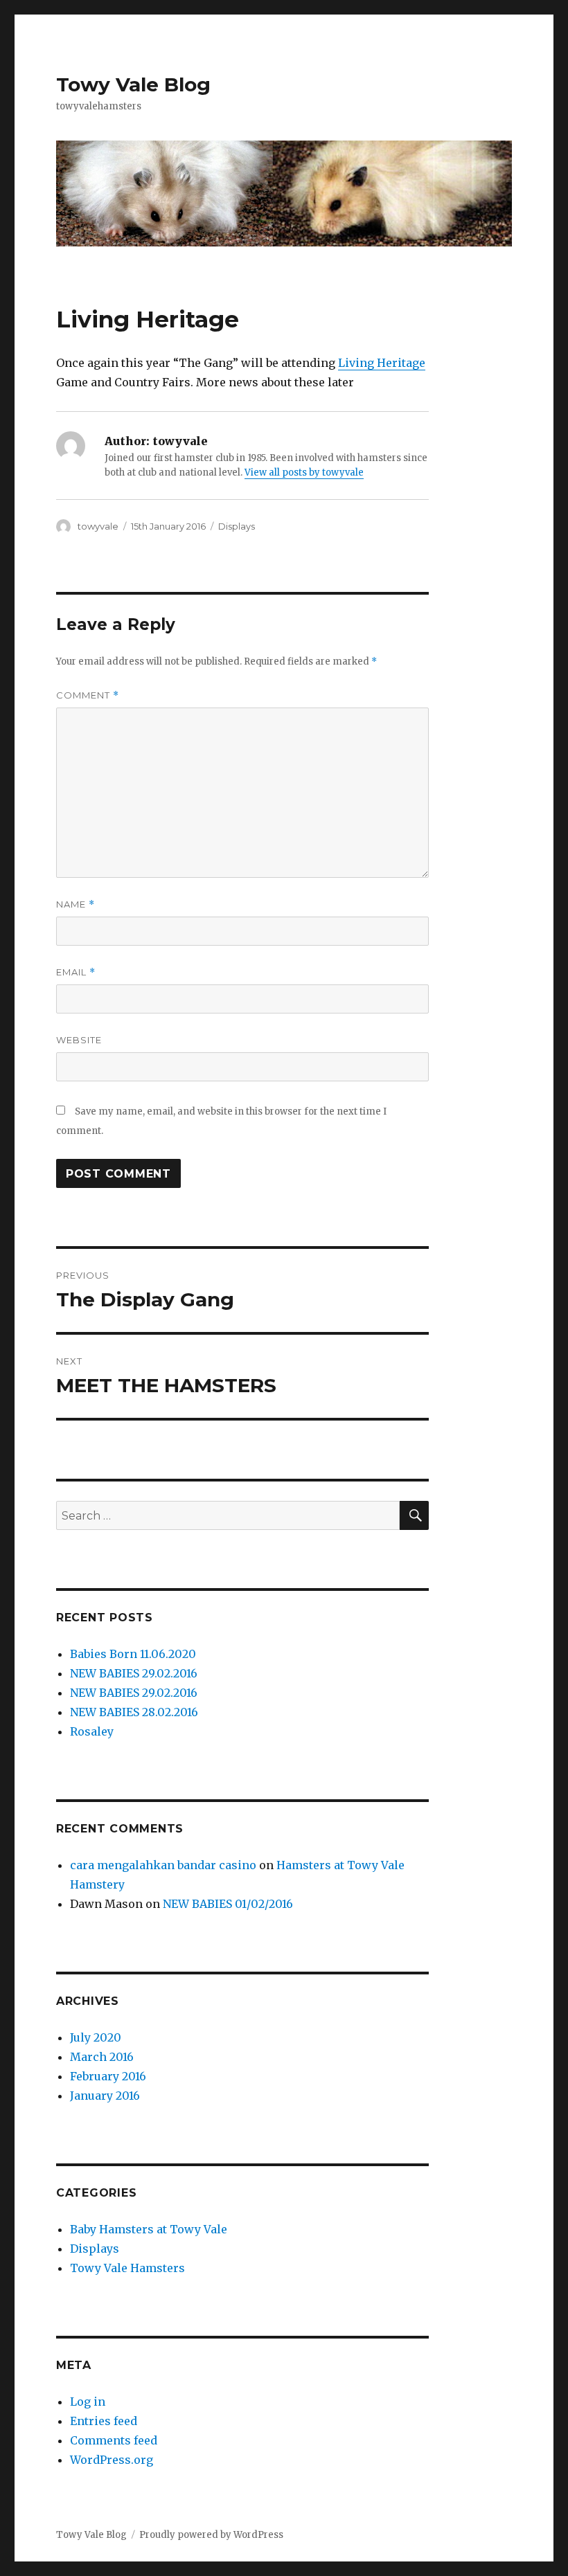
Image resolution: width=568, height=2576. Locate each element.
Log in (88, 2402)
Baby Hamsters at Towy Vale (149, 2229)
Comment (88, 695)
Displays (237, 526)
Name (76, 904)
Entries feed (104, 2421)
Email (76, 972)
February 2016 (108, 2076)
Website (79, 1040)
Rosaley (92, 1731)
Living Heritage (382, 363)
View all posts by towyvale (304, 472)
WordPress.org (112, 2460)
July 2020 (96, 2037)
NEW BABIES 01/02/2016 (228, 1904)
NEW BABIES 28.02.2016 (134, 1712)
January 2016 (105, 2096)
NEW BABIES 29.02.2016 (134, 1673)
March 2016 (102, 2057)
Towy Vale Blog (133, 84)
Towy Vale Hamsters (127, 2268)
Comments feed (114, 2440)
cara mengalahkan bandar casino (163, 1865)
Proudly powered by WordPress (211, 2535)
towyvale (98, 526)
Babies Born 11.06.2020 (133, 1654)
